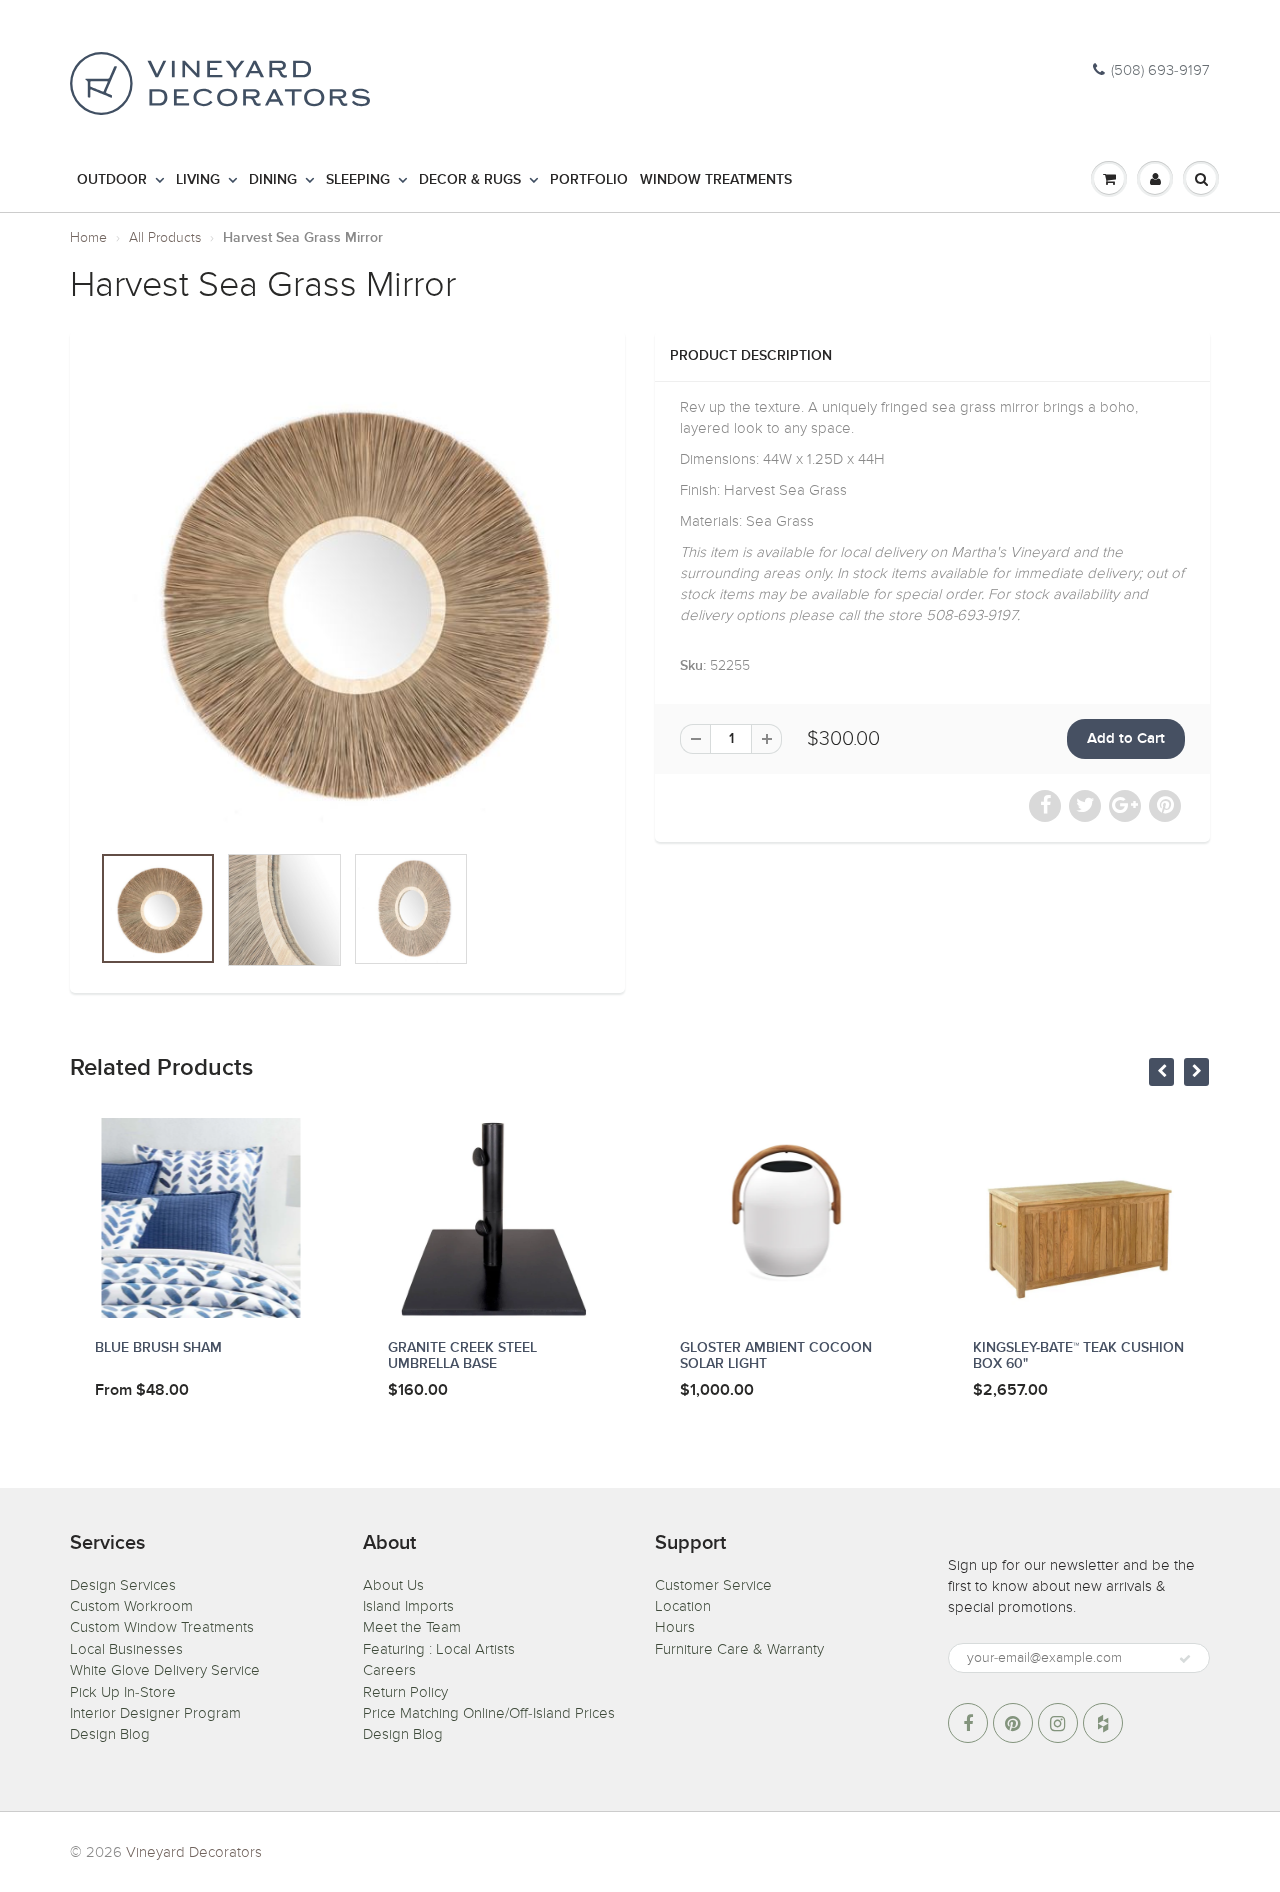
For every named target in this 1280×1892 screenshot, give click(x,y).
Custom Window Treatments (162, 1627)
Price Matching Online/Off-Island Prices (489, 1713)
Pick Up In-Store (123, 1692)
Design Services (123, 1585)
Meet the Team (412, 1627)
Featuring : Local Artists (439, 1649)
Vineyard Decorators (194, 1852)
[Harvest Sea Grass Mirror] (347, 596)
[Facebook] (968, 1723)
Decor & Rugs (470, 180)
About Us (393, 1585)
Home (88, 237)
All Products (165, 237)
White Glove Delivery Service (165, 1670)
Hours (675, 1627)
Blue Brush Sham (158, 1348)
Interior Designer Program (155, 1713)
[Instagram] (1058, 1723)
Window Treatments (716, 180)
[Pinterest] (1013, 1723)
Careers (389, 1670)
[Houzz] (1103, 1723)
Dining (273, 180)
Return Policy (405, 1692)
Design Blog (110, 1734)
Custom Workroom (131, 1606)
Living (198, 180)
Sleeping (358, 180)
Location (683, 1606)
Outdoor (112, 180)
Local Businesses (126, 1649)
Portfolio (589, 180)
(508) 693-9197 (1160, 70)
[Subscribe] (1185, 1659)
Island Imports (408, 1606)
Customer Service (713, 1585)
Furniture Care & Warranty (739, 1649)
